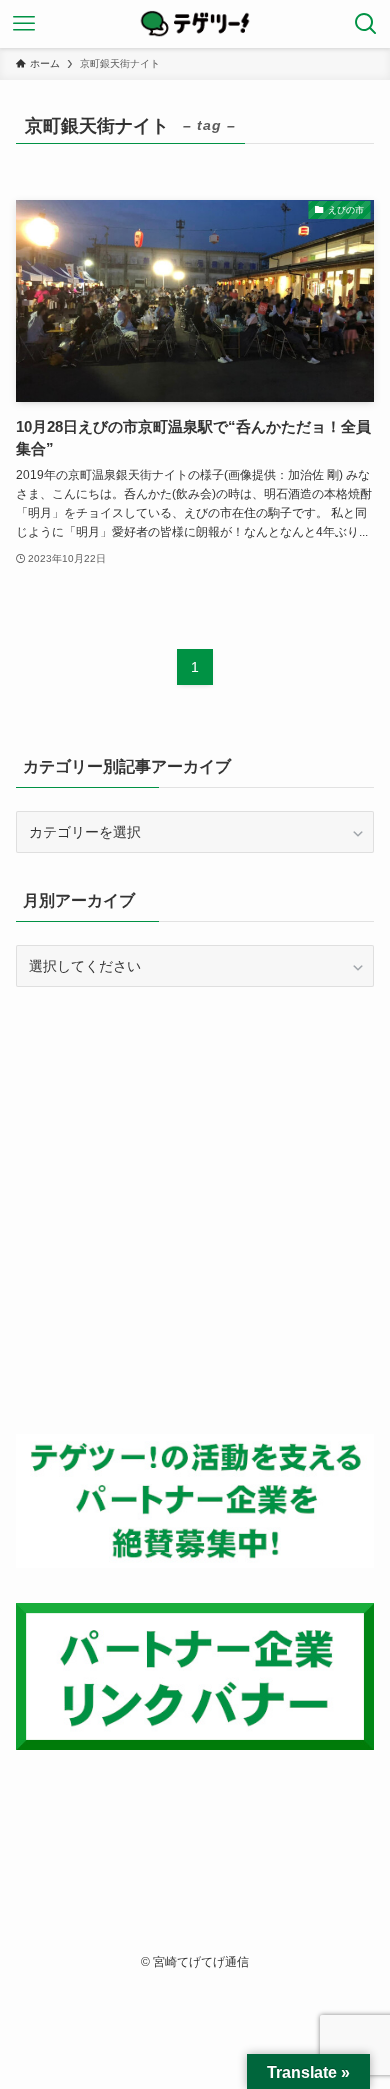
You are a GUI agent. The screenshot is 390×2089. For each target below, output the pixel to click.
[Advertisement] (195, 1211)
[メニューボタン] (24, 24)
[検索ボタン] (366, 24)
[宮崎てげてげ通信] (195, 24)
